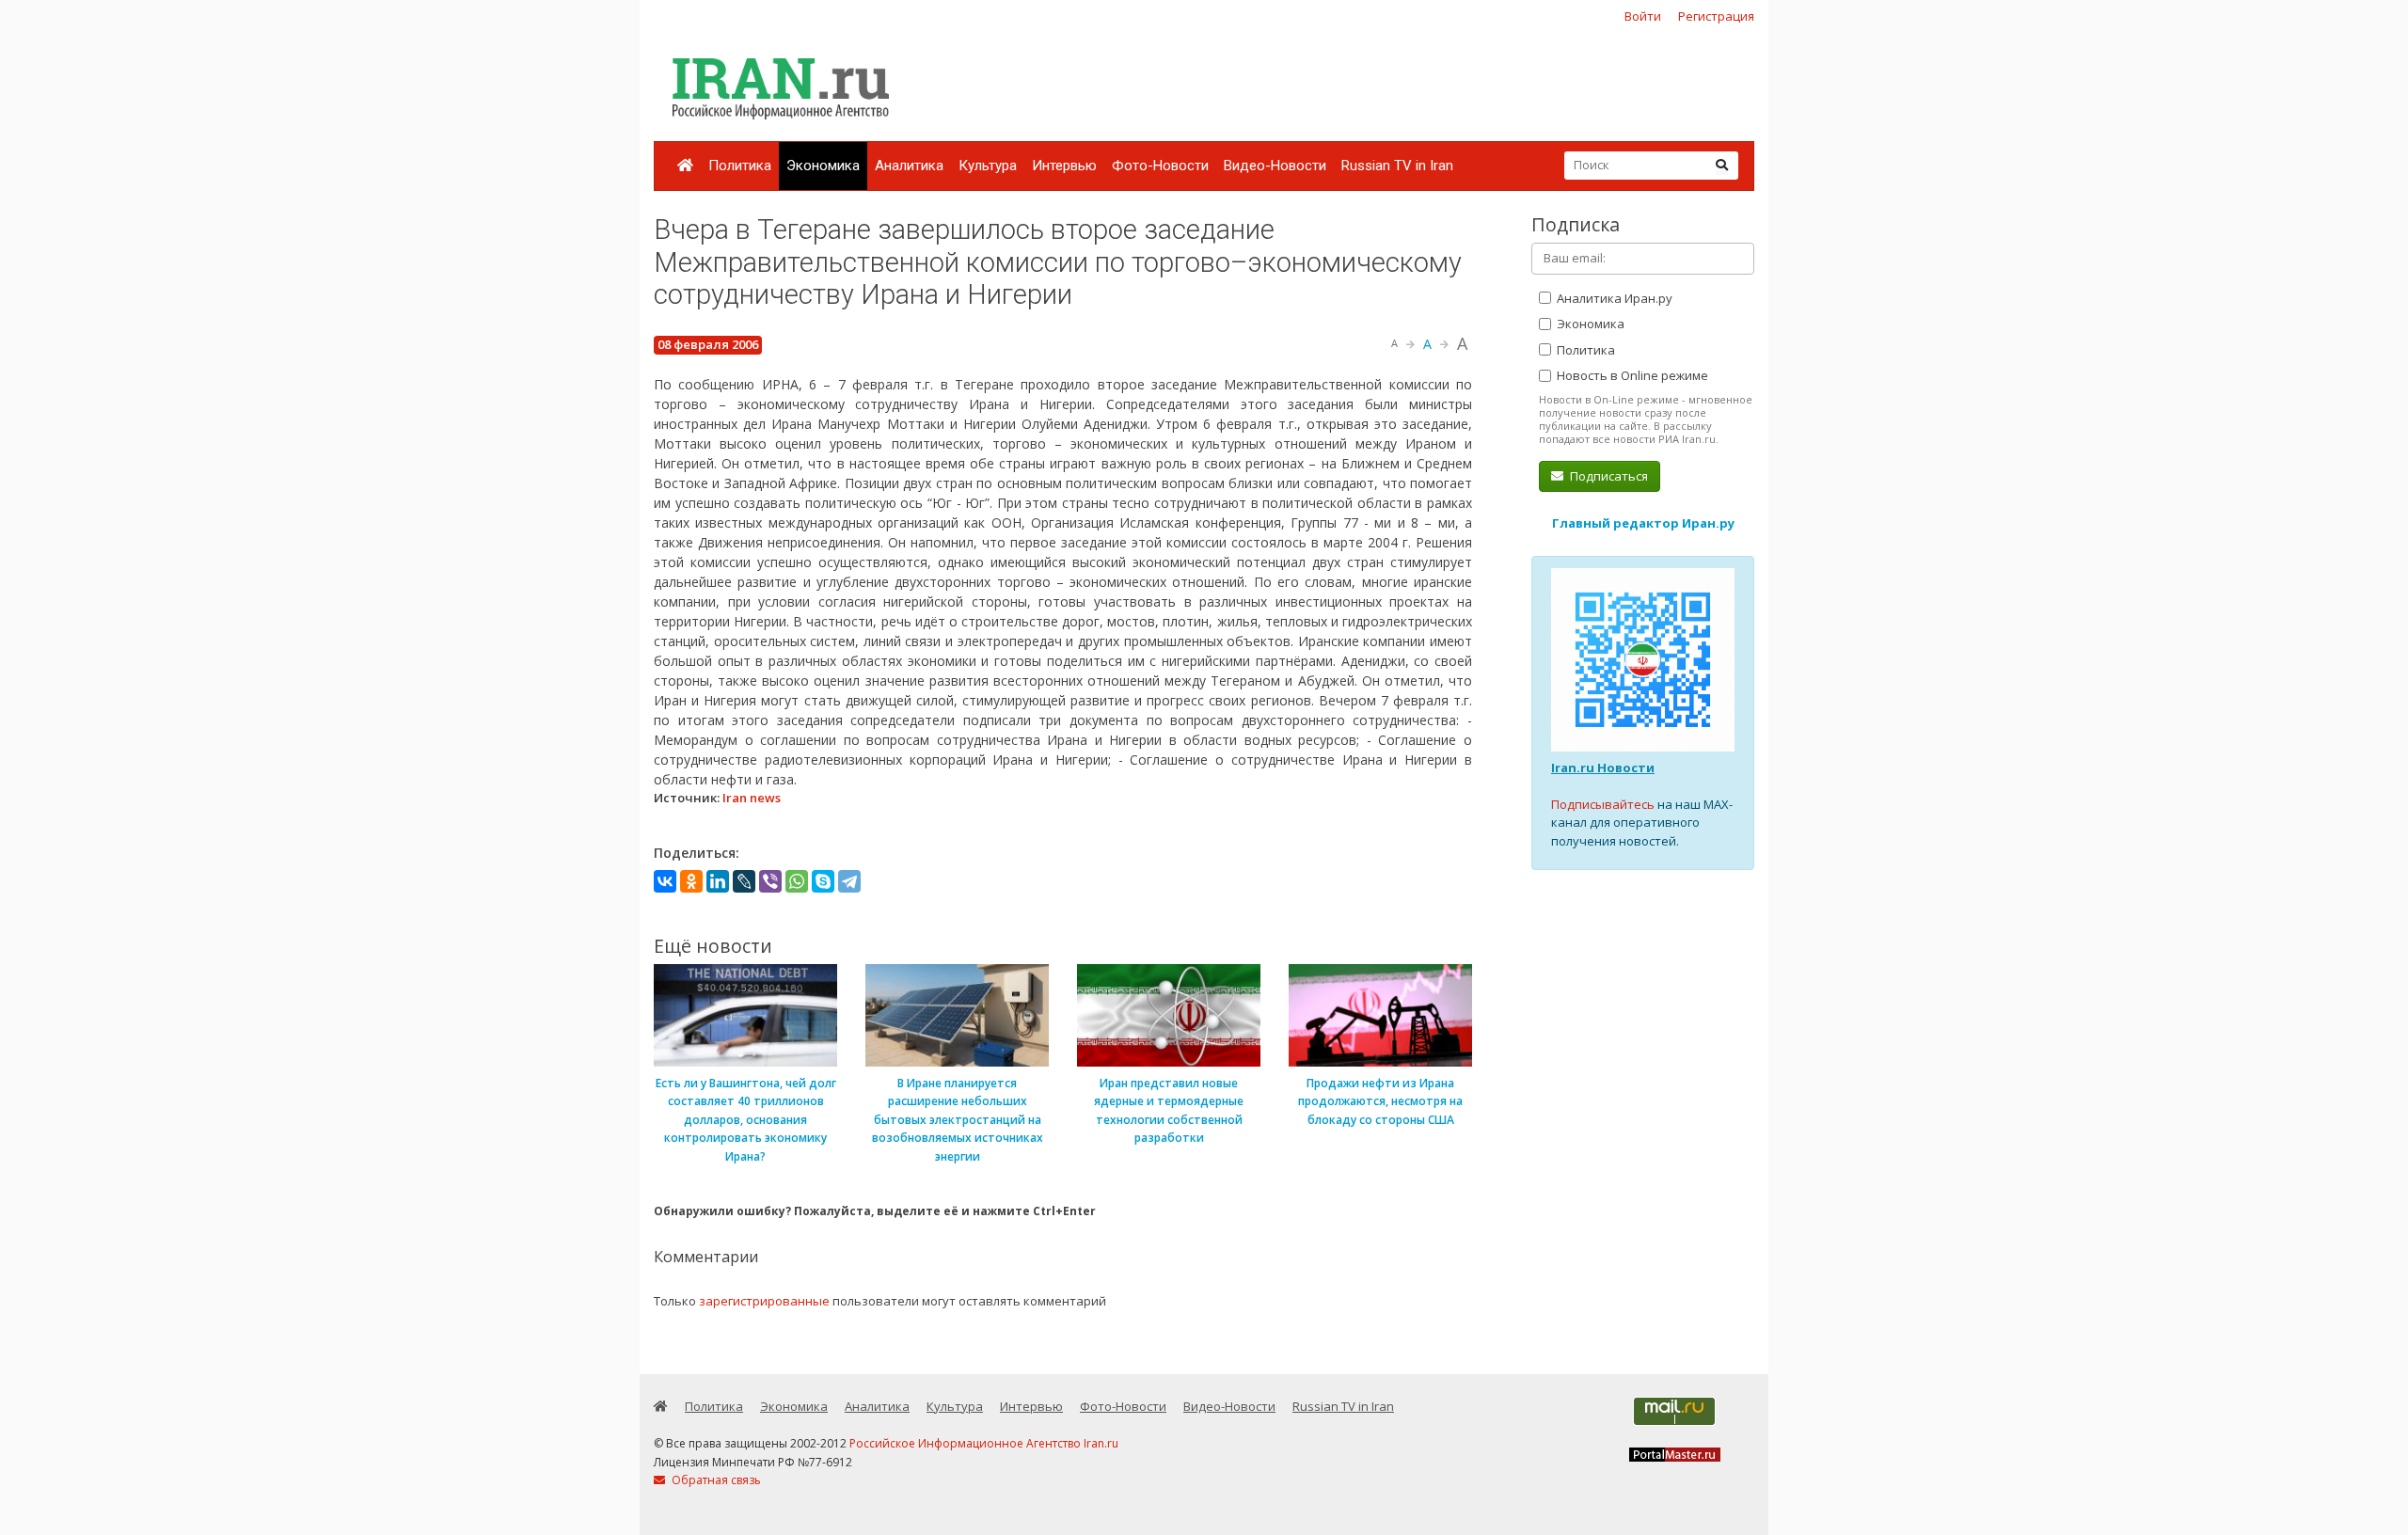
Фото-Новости (1160, 166)
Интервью (1064, 166)
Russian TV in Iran (1397, 166)
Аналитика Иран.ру (1613, 298)
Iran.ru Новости (1603, 767)
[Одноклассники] (691, 881)
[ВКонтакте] (665, 881)
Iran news (752, 798)
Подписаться (1608, 476)
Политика (740, 166)
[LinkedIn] (718, 881)
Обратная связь (715, 1480)
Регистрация (1716, 16)
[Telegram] (849, 881)
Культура (988, 166)
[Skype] (823, 881)
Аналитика (909, 166)
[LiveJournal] (744, 881)
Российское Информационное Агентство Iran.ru (984, 1443)
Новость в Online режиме (1631, 375)
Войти (1643, 16)
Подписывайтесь (1603, 804)
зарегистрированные (764, 1301)
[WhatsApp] (797, 881)
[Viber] (770, 881)
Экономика (823, 166)
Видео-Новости (1275, 166)
